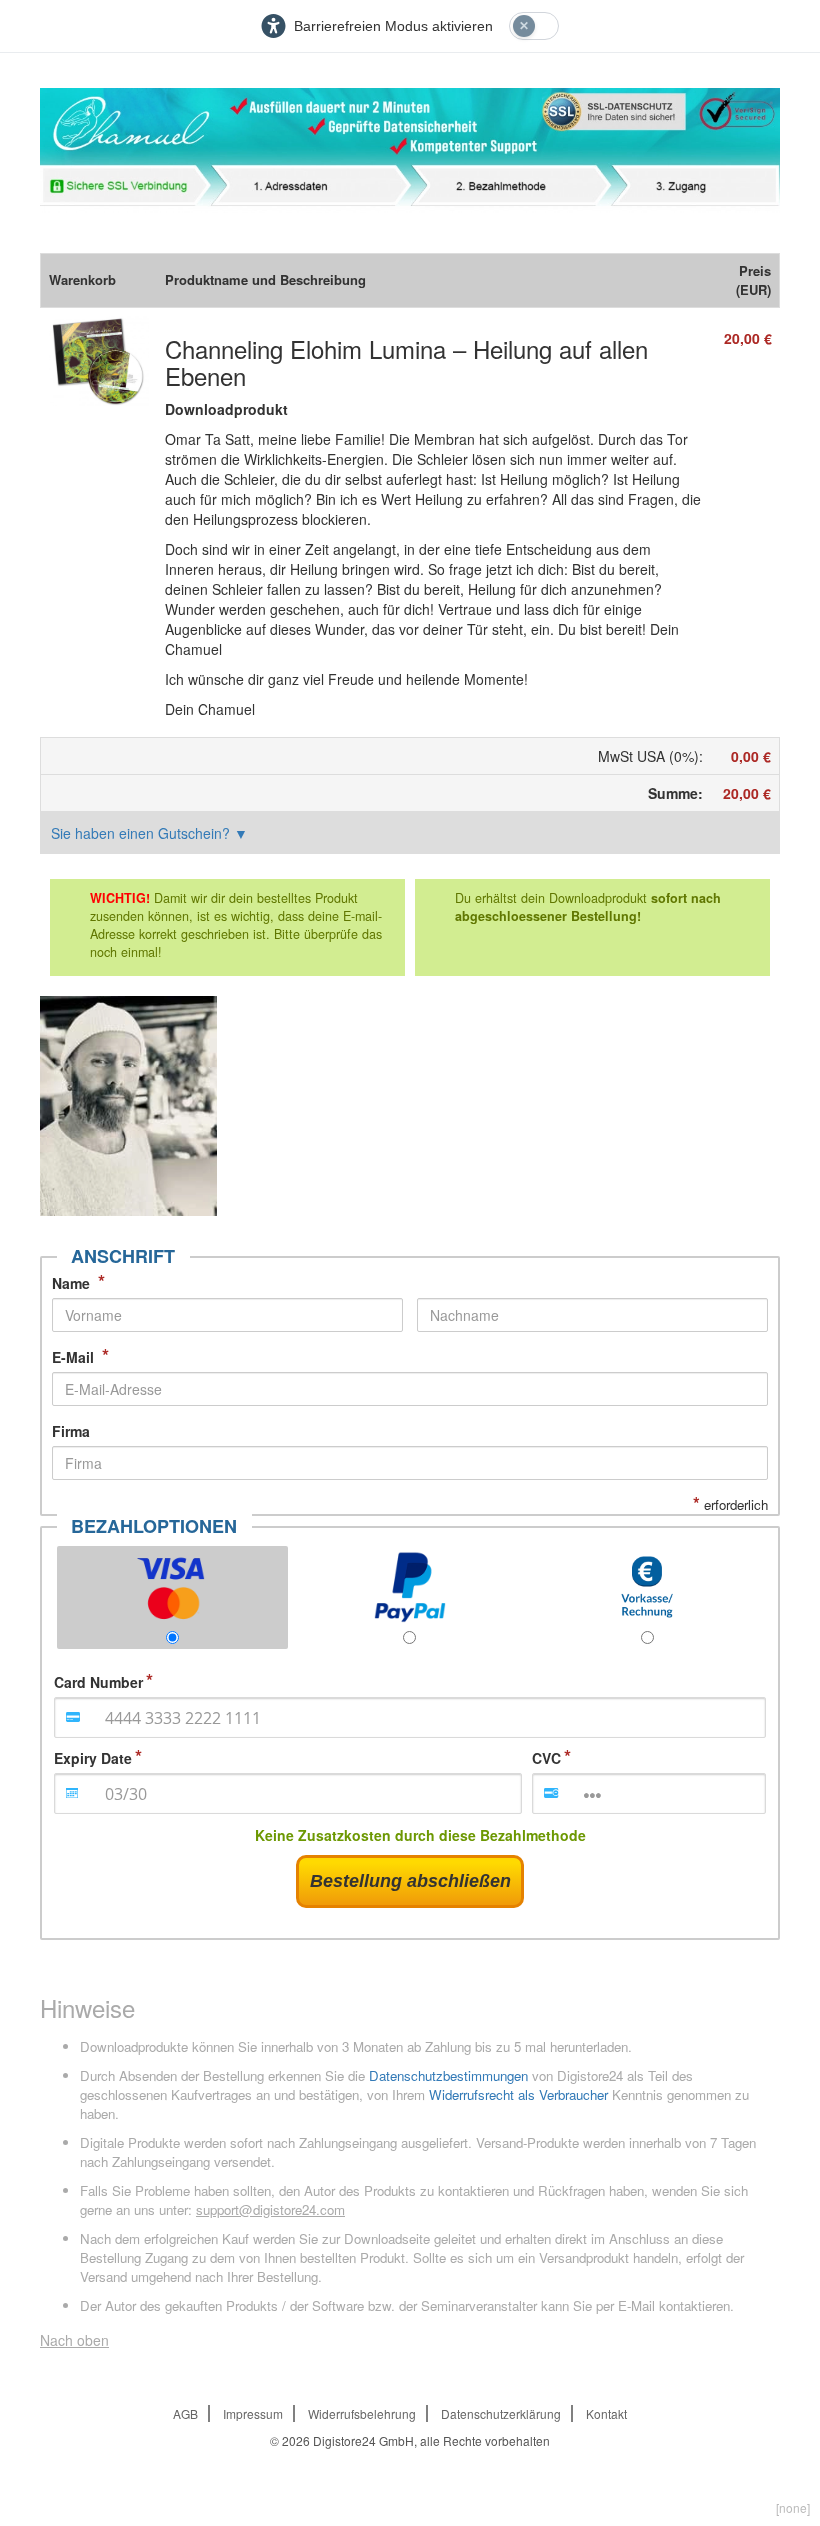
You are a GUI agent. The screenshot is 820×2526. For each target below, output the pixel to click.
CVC (546, 1758)
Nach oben (74, 2340)
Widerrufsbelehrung (362, 2413)
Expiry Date (93, 1758)
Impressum (253, 2413)
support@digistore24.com (270, 2209)
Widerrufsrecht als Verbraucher (518, 2094)
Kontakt (606, 2413)
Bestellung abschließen (410, 1881)
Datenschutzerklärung (501, 2413)
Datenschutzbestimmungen (448, 2075)
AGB (185, 2413)
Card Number (98, 1682)
